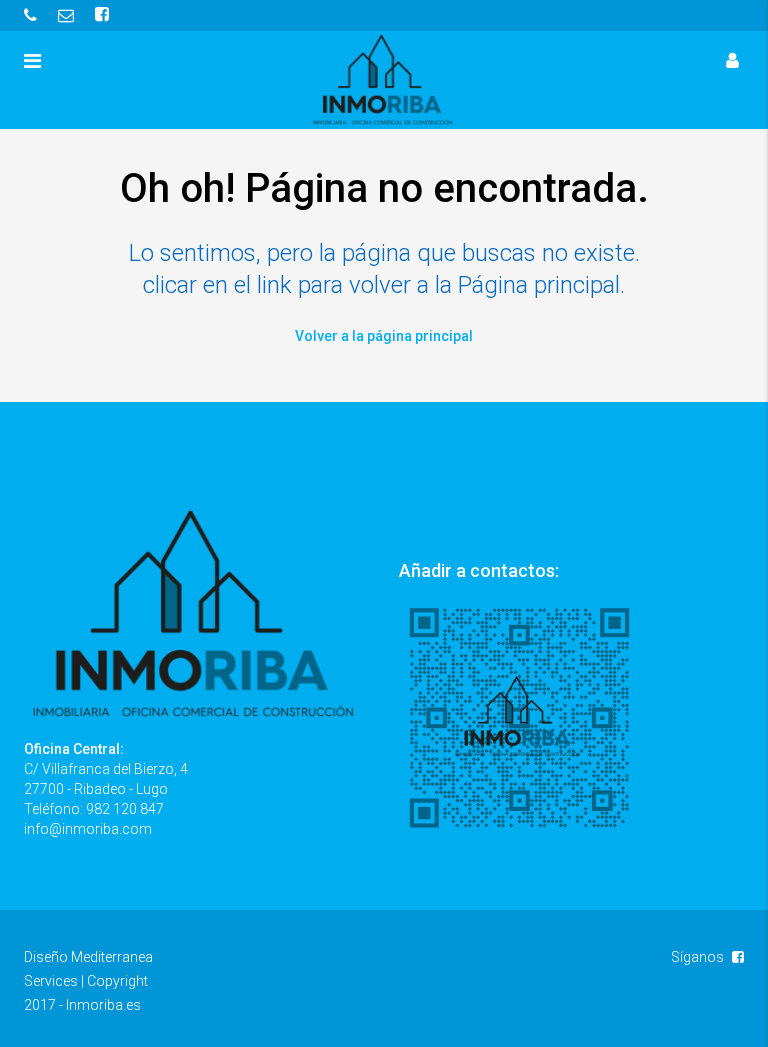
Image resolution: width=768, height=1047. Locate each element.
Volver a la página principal (384, 336)
